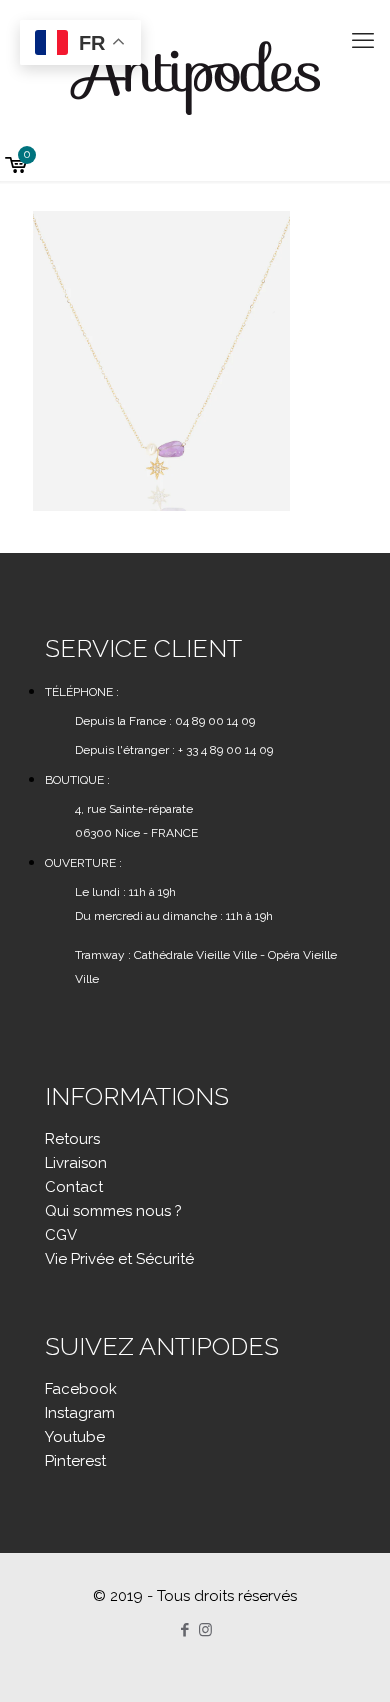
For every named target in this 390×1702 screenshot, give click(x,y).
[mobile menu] (363, 40)
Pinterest (75, 1461)
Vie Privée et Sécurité (119, 1259)
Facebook (81, 1389)
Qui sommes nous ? (113, 1211)
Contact (74, 1187)
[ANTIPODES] (195, 75)
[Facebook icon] (184, 1630)
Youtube (75, 1437)
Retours (72, 1139)
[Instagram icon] (205, 1630)
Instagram (80, 1413)
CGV (61, 1235)
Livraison (76, 1163)
